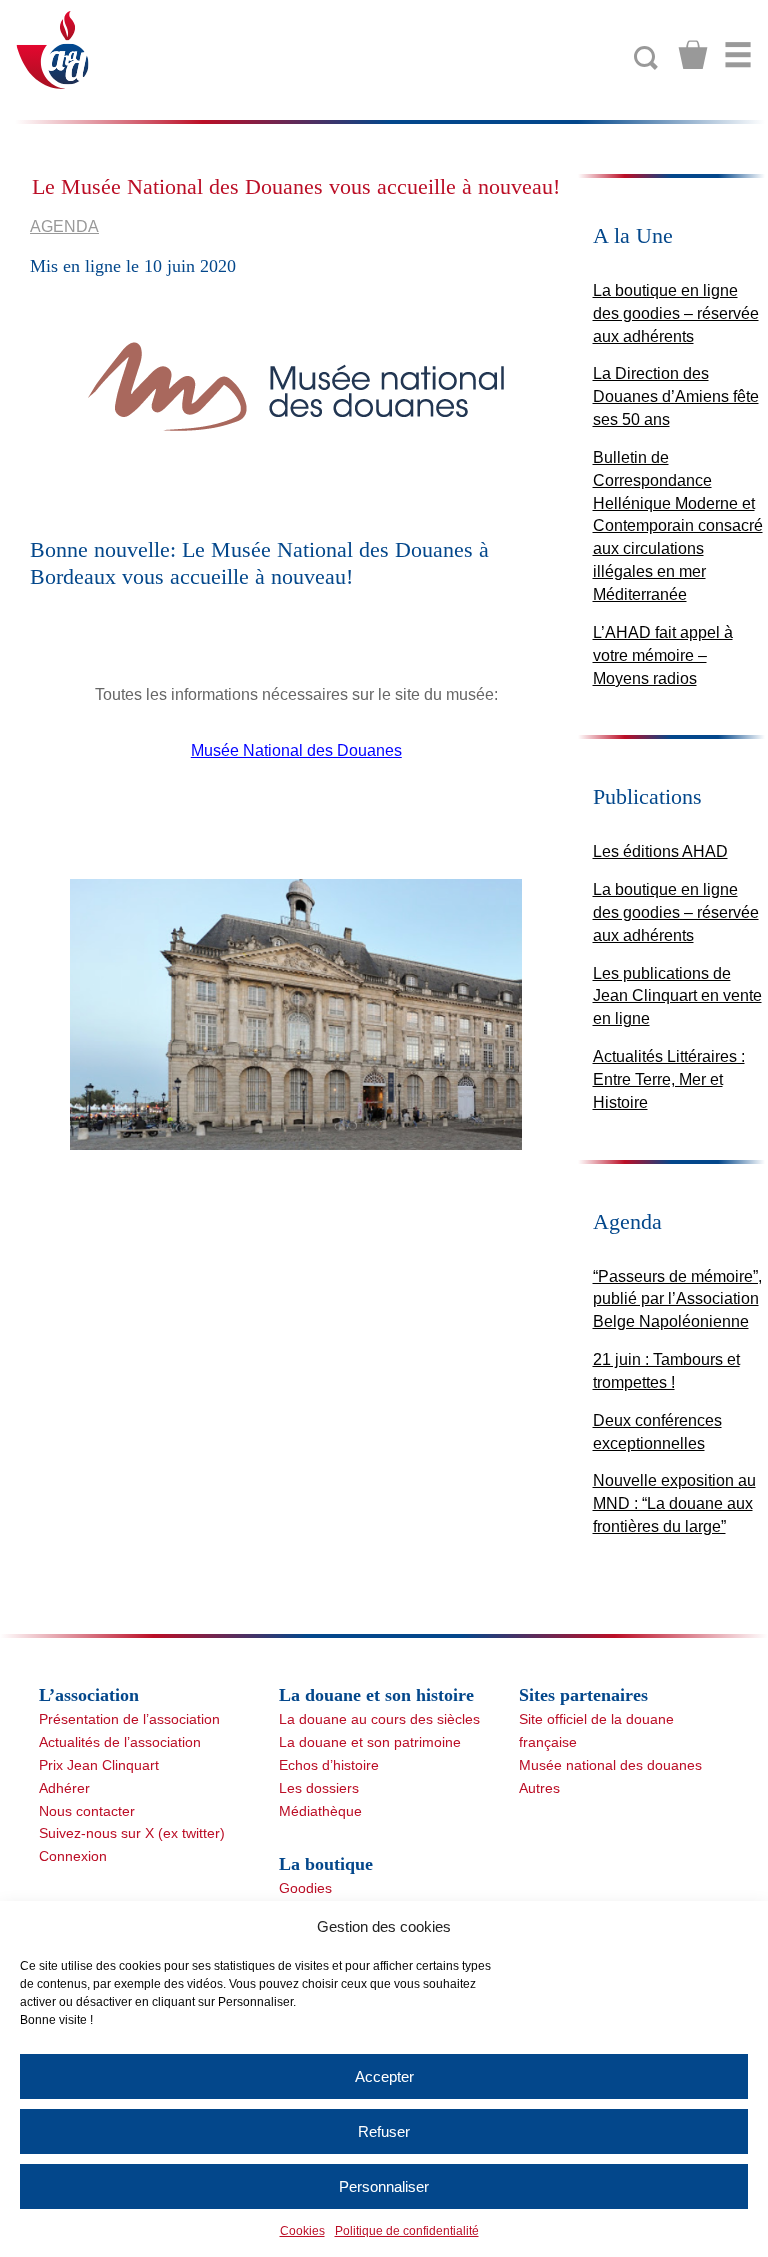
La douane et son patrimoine (370, 1742)
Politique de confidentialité (407, 2231)
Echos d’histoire (329, 1765)
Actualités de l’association (120, 1742)
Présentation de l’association (129, 1719)
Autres (539, 1788)
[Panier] (693, 55)
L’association (89, 1695)
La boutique (326, 1864)
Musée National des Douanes (296, 750)
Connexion (73, 1856)
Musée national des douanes (610, 1765)
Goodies (305, 1888)
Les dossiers (319, 1788)
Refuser (384, 2131)
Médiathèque (320, 1811)
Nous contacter (87, 1811)
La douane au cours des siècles (379, 1719)
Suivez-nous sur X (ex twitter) (132, 1833)
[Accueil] (53, 48)
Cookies (302, 2231)
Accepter (384, 2076)
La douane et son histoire (376, 1695)
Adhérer (64, 1788)
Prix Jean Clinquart (99, 1765)
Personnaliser (384, 2186)
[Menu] (738, 55)
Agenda (64, 226)
